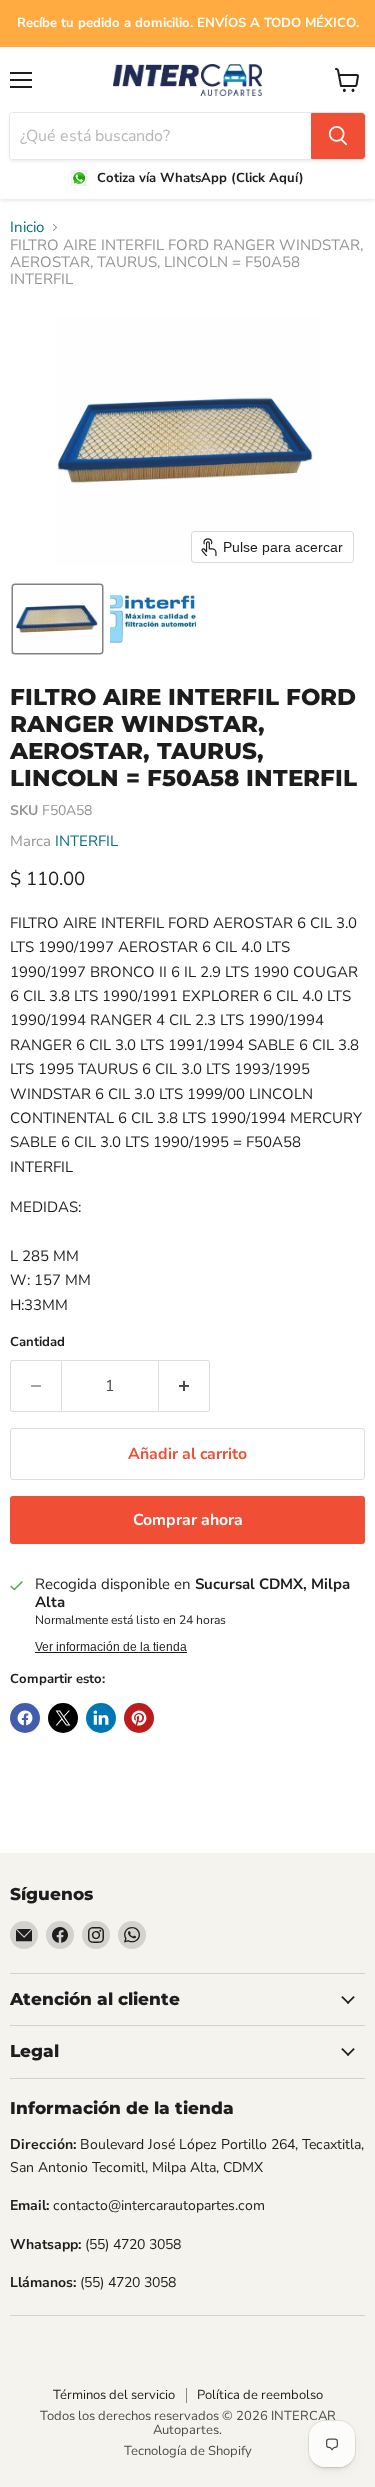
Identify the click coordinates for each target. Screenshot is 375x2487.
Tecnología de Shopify (188, 2451)
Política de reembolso (260, 2395)
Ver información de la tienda (111, 1647)
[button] (57, 619)
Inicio (27, 227)
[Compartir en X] (63, 1718)
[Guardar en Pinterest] (139, 1718)
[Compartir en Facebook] (25, 1718)
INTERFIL (86, 841)
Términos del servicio (114, 2395)
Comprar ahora (188, 1520)
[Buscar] (338, 136)
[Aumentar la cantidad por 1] (184, 1386)
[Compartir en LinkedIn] (101, 1718)
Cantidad (37, 1342)
